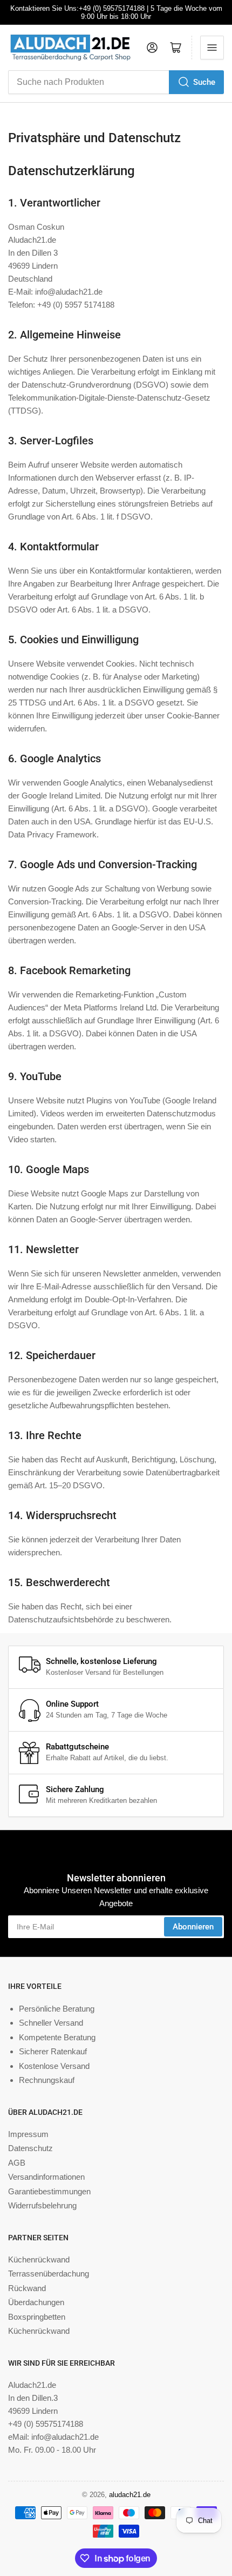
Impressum (28, 2134)
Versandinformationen (46, 2177)
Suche (204, 82)
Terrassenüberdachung (49, 2274)
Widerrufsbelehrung (42, 2205)
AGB (17, 2163)
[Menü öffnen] (212, 48)
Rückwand (27, 2288)
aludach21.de (130, 2495)
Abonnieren (193, 1927)
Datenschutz (30, 2148)
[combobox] (116, 82)
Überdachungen (36, 2302)
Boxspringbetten (37, 2317)
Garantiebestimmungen (49, 2191)
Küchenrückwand (39, 2259)
